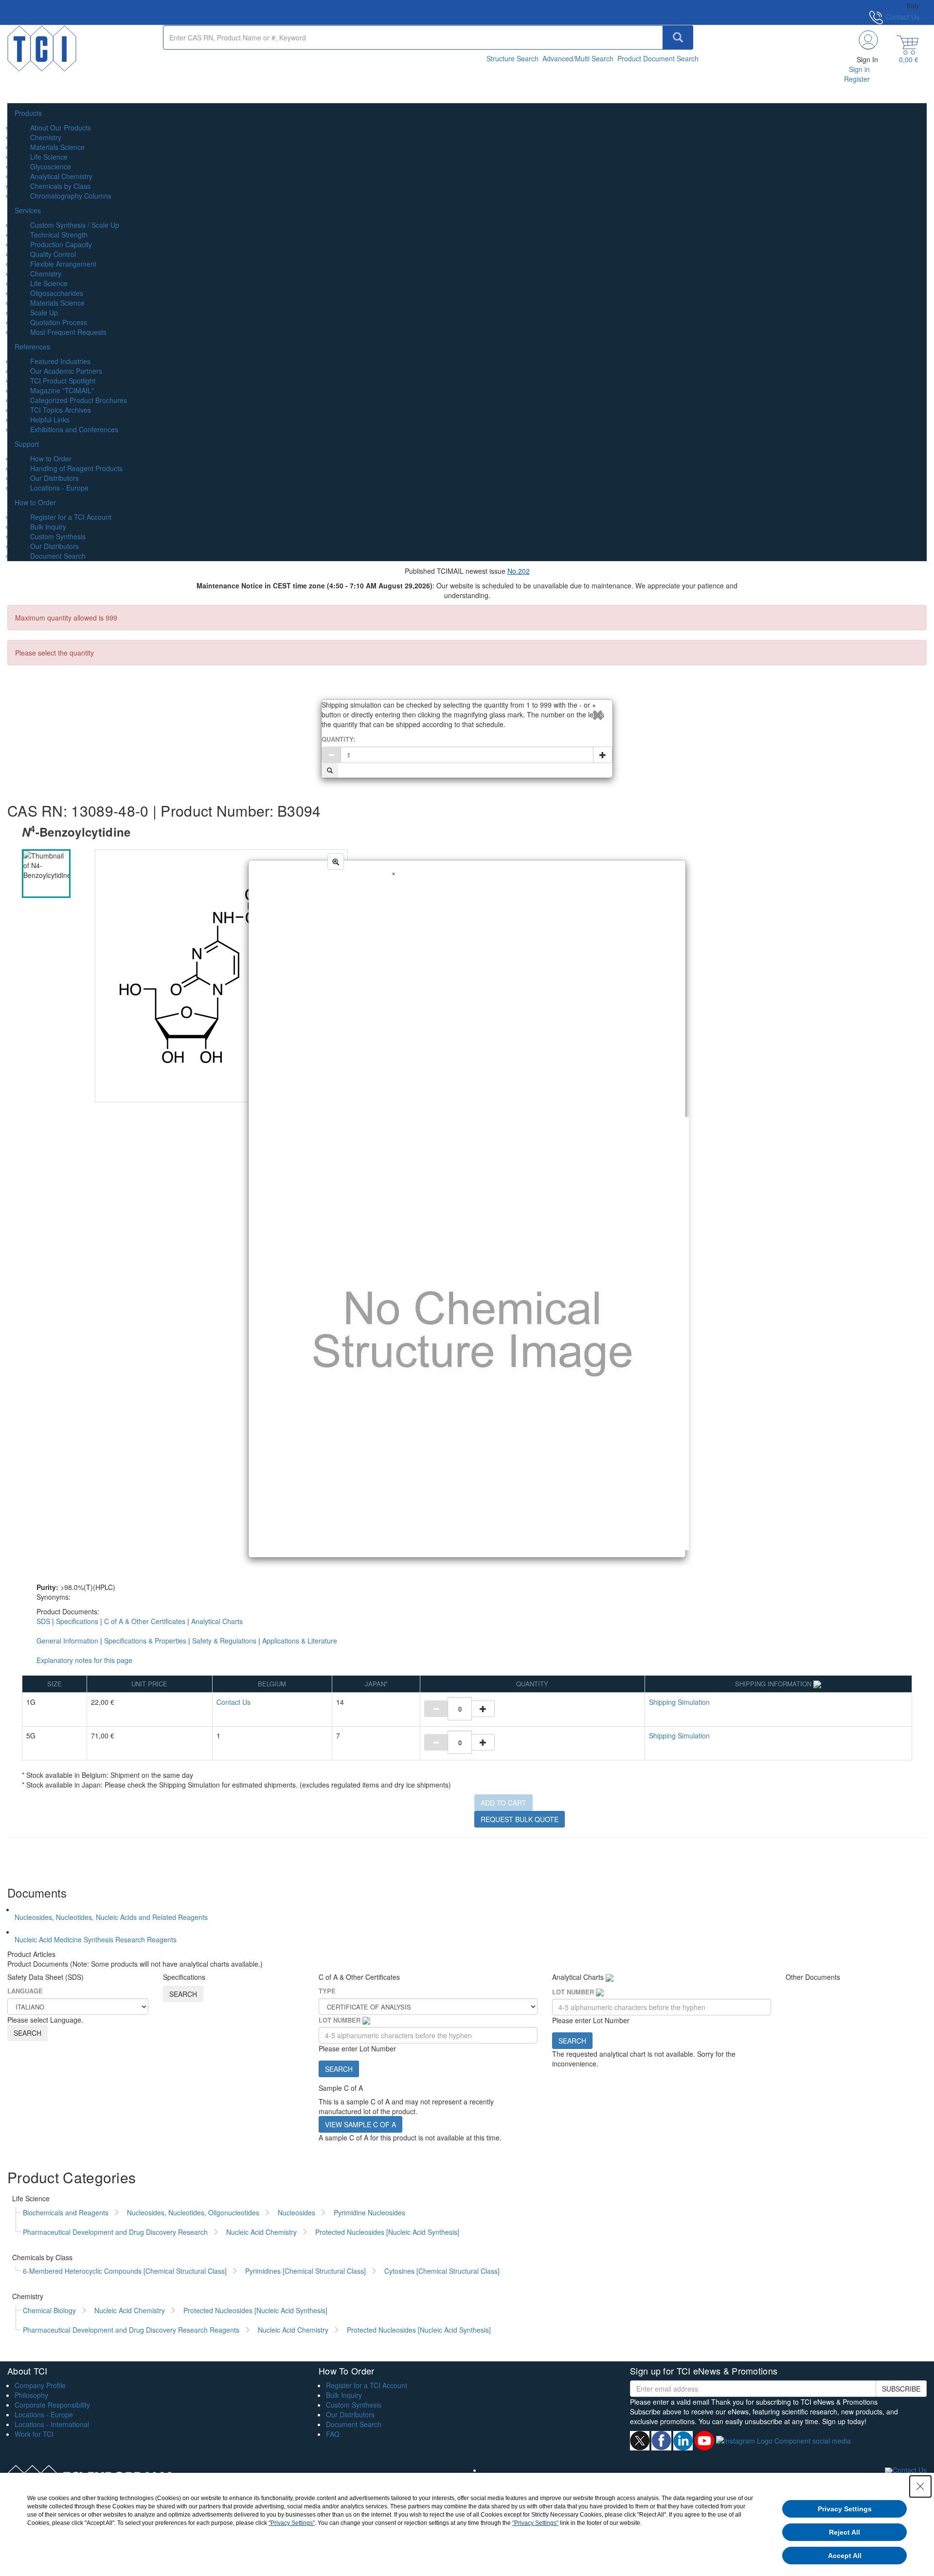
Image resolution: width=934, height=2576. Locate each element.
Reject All (844, 2532)
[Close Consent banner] (920, 2486)
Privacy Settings (845, 2509)
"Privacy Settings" (292, 2523)
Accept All (845, 2556)
